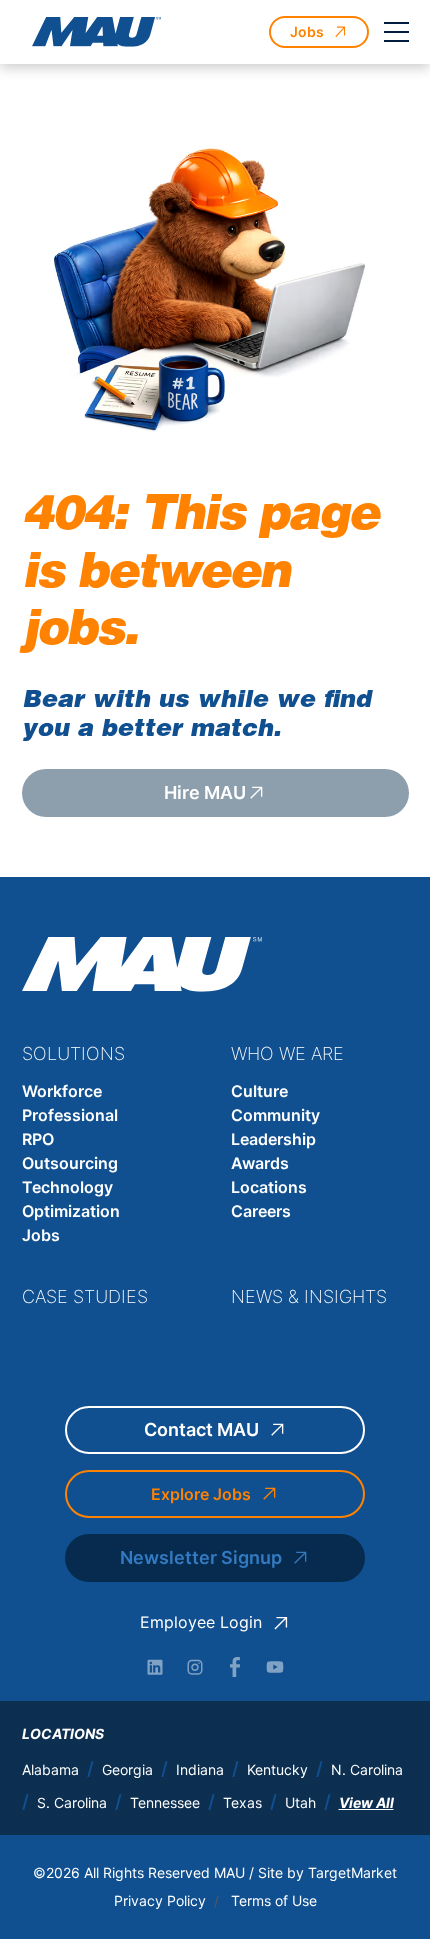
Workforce (62, 1091)
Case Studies (85, 1296)
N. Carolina (367, 1770)
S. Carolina (72, 1803)
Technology (67, 1187)
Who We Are (287, 1053)
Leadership (273, 1139)
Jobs (41, 1235)
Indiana (200, 1770)
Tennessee (165, 1803)
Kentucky (277, 1770)
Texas (242, 1803)
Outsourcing (70, 1163)
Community (275, 1115)
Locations (269, 1187)
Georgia (127, 1770)
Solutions (73, 1053)
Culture (259, 1091)
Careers (261, 1211)
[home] (92, 32)
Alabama (50, 1770)
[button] (397, 32)
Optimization (71, 1211)
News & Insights (309, 1296)
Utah (300, 1803)
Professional (70, 1115)
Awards (260, 1163)
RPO (38, 1139)
